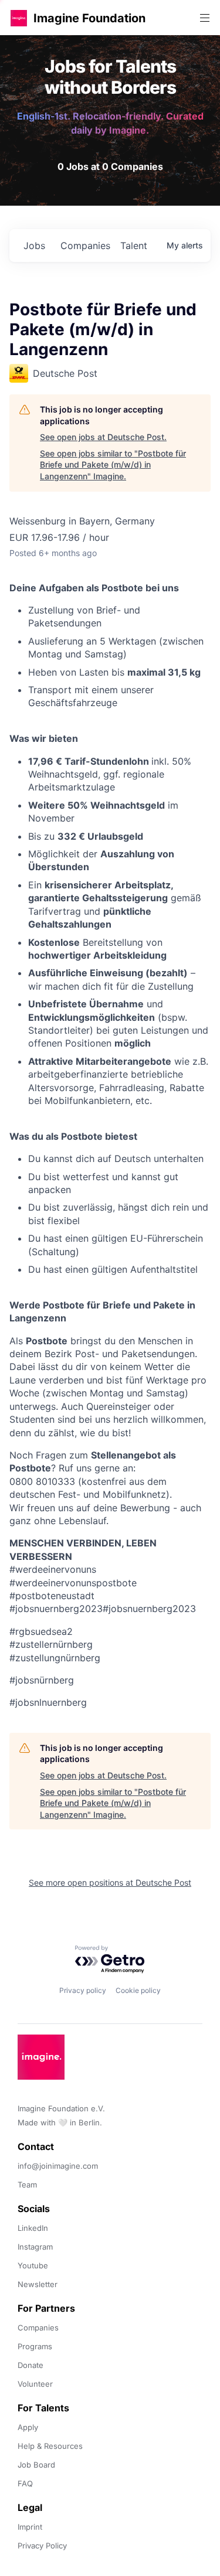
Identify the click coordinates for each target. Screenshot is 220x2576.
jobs (34, 246)
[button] (19, 18)
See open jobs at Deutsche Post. (103, 437)
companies (85, 246)
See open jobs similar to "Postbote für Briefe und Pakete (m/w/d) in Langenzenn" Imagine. (113, 465)
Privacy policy (83, 1990)
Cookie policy (138, 1990)
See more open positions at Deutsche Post (110, 1882)
